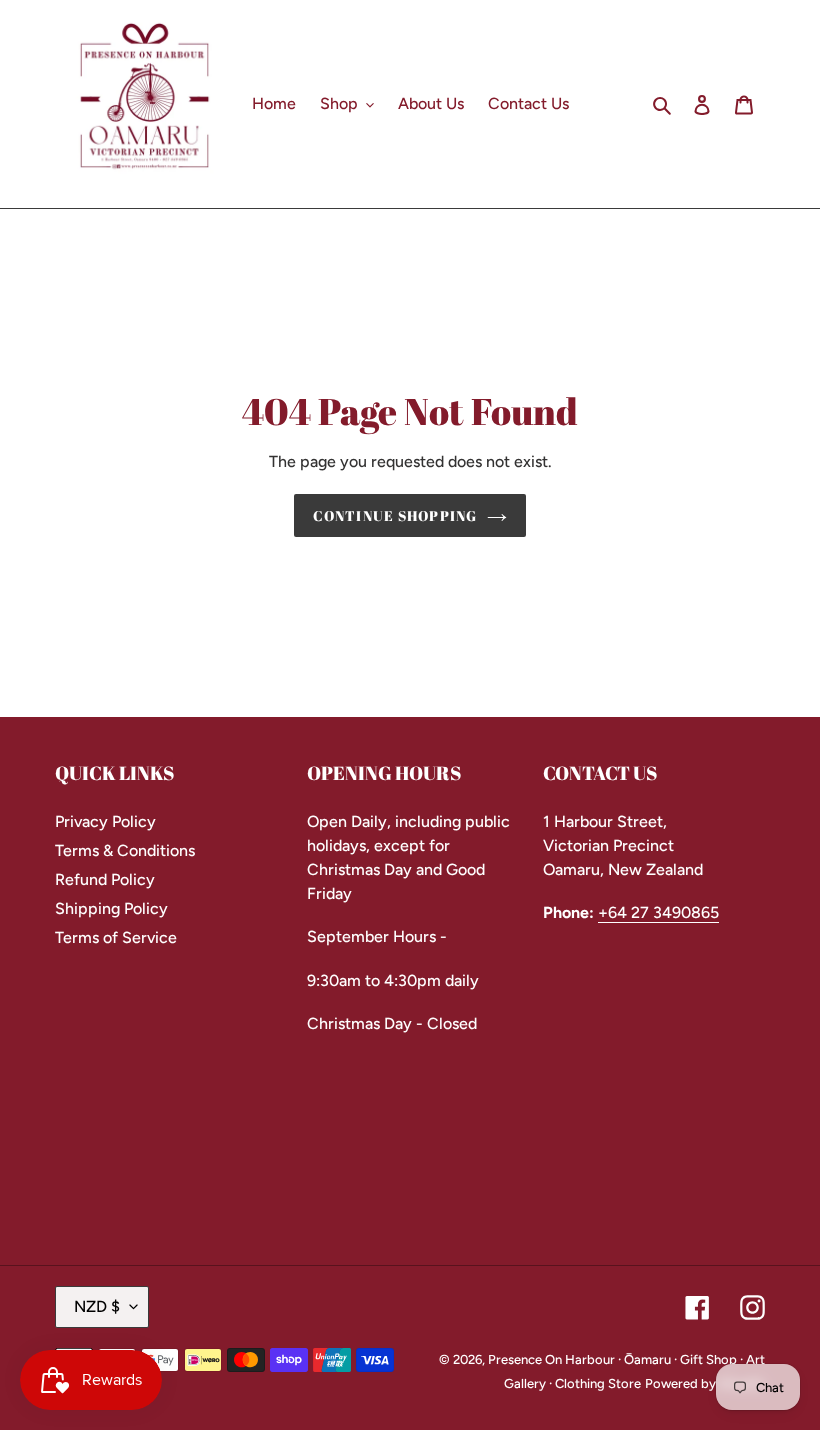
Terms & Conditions (125, 850)
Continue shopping (395, 515)
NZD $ (97, 1306)
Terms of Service (116, 937)
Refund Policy (105, 879)
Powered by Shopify (705, 1383)
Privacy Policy (105, 821)
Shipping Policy (111, 908)
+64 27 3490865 (658, 912)
